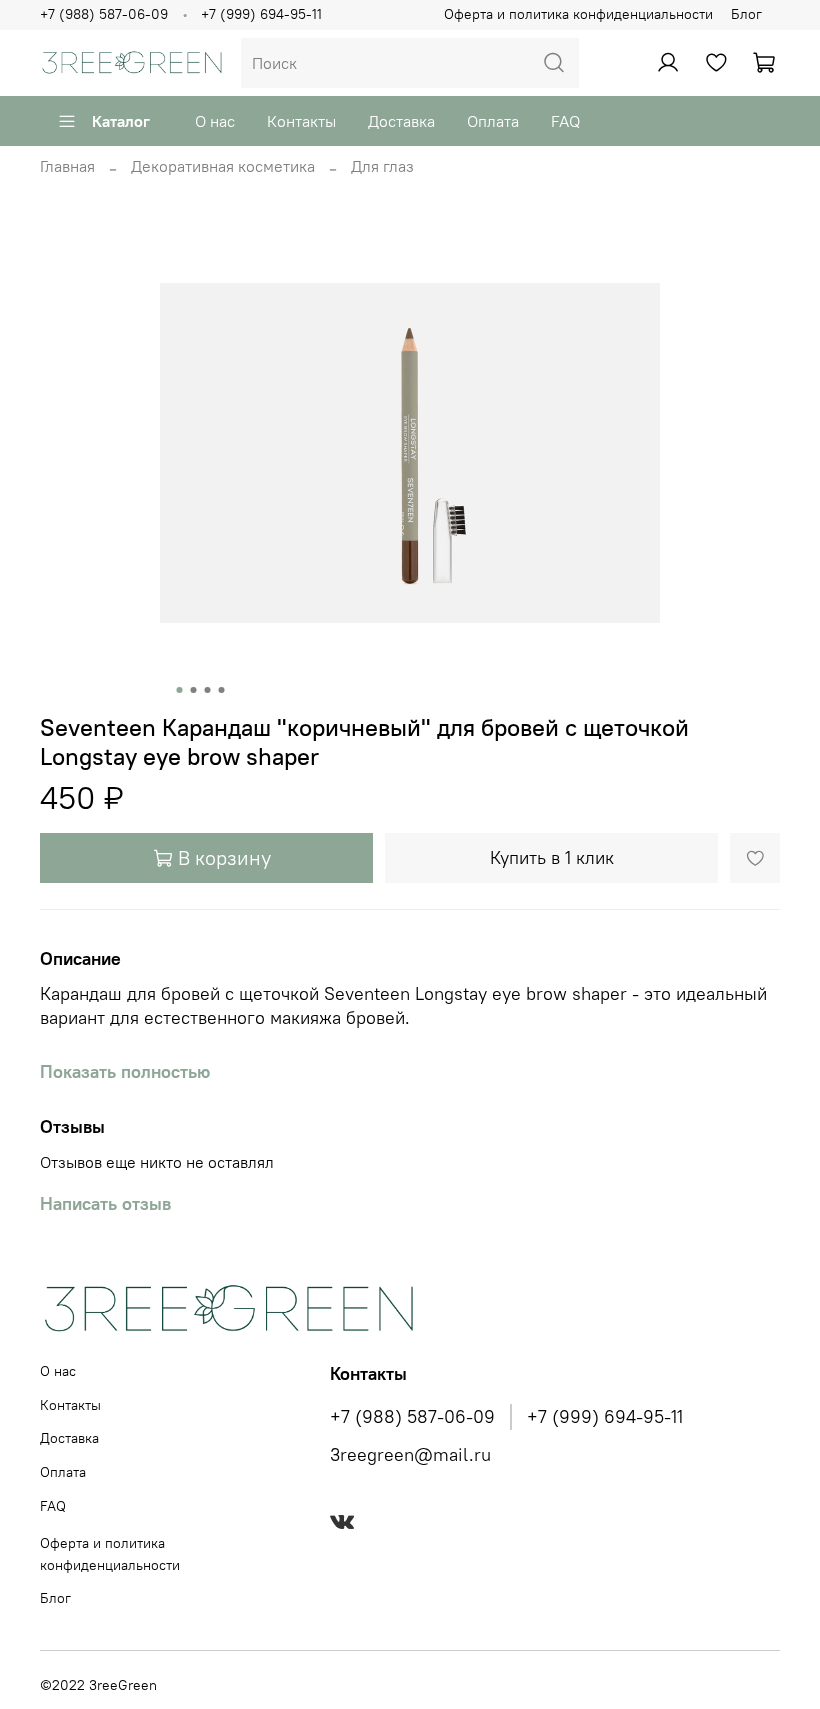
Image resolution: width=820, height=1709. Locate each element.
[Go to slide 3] (208, 690)
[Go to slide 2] (194, 690)
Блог (746, 14)
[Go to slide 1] (180, 690)
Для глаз (382, 166)
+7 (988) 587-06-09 (104, 14)
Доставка (401, 121)
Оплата (493, 121)
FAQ (565, 121)
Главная (67, 166)
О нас (215, 121)
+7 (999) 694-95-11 (261, 14)
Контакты (301, 121)
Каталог (121, 121)
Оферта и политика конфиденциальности (578, 14)
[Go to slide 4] (222, 690)
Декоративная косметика (223, 166)
